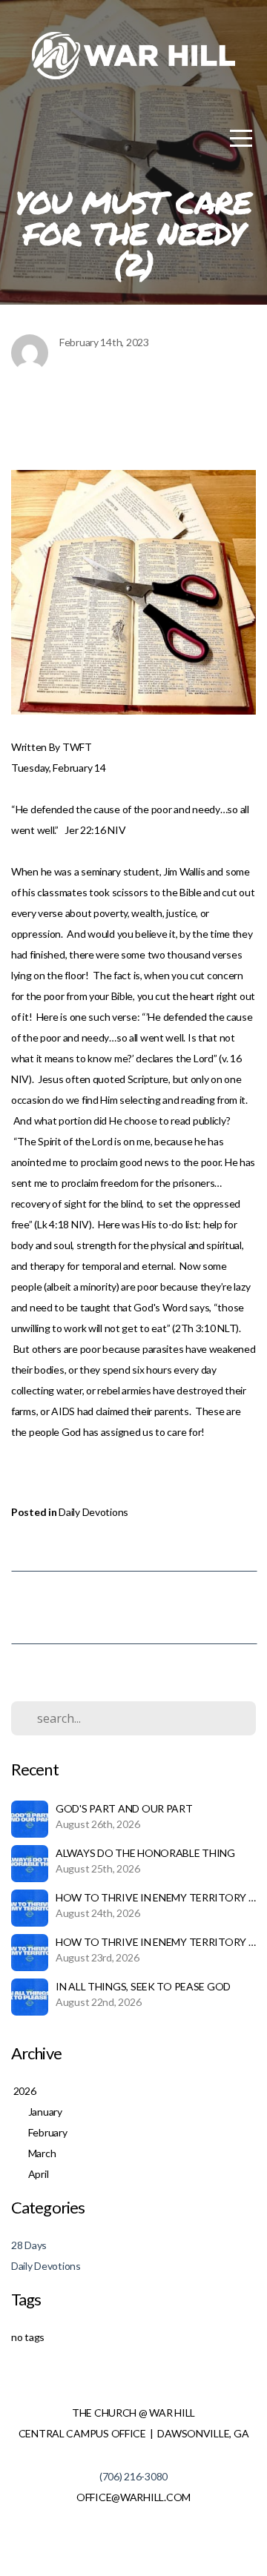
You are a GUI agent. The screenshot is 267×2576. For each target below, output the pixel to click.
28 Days (29, 2245)
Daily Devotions (93, 1512)
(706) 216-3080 (133, 2476)
